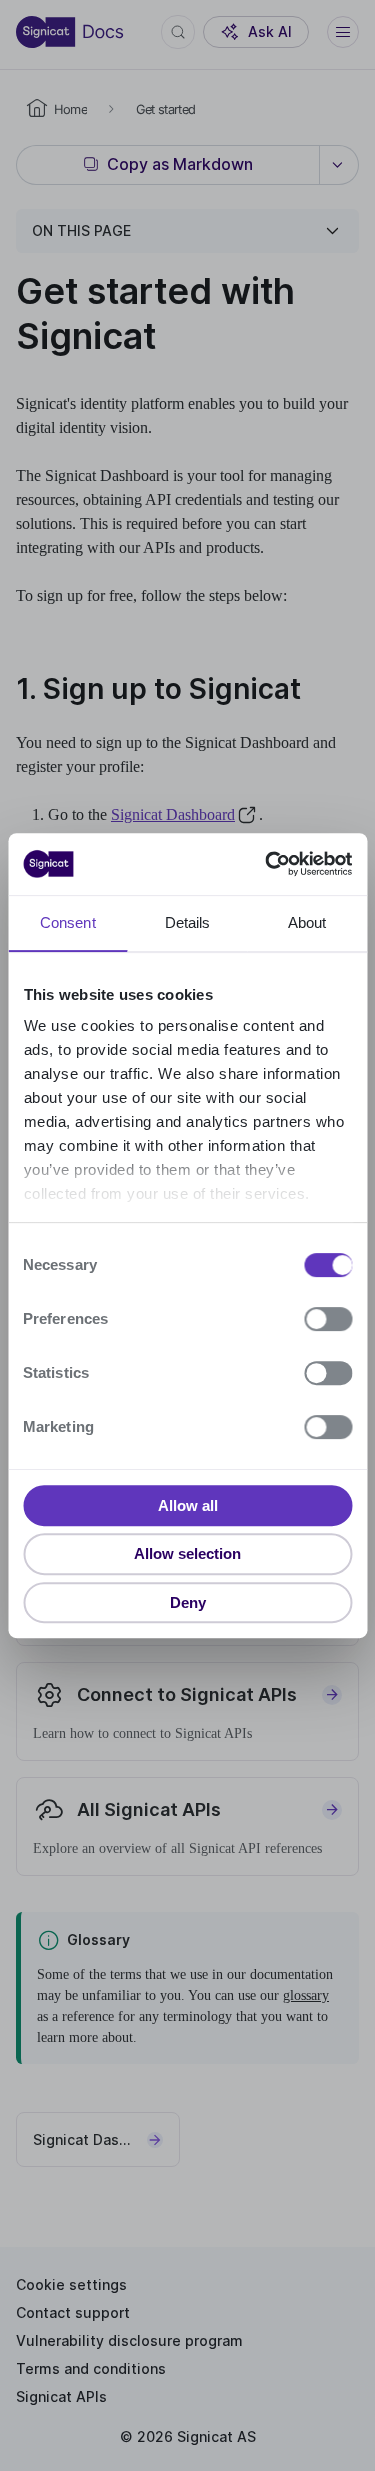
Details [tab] (188, 922)
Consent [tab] (68, 922)
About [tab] (307, 922)
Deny (188, 1602)
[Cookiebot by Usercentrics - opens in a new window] (267, 864)
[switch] (328, 1319)
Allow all (188, 1505)
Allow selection (187, 1553)
